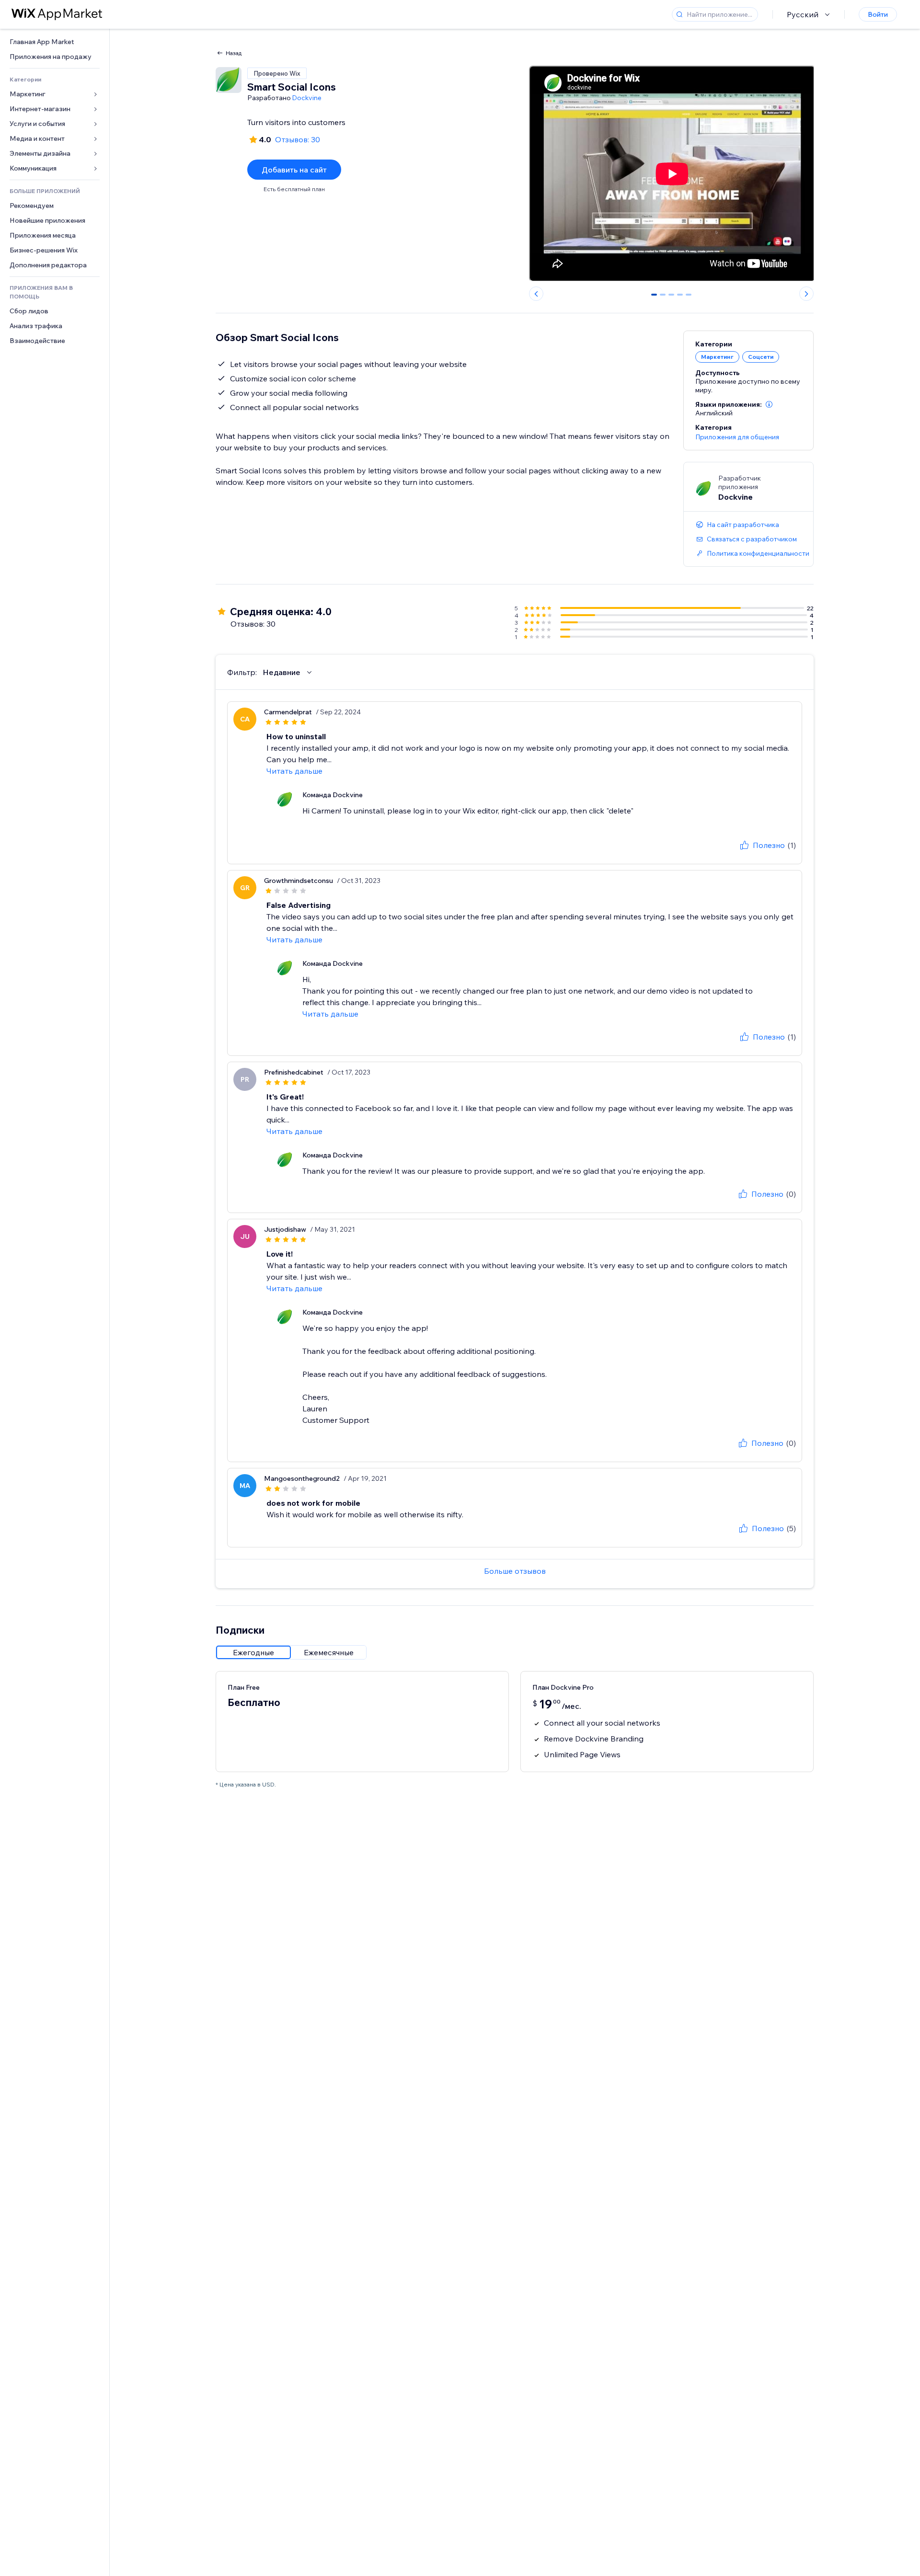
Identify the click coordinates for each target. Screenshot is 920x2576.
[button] (769, 404)
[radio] (253, 1652)
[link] (55, 42)
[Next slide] (806, 294)
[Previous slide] (536, 294)
